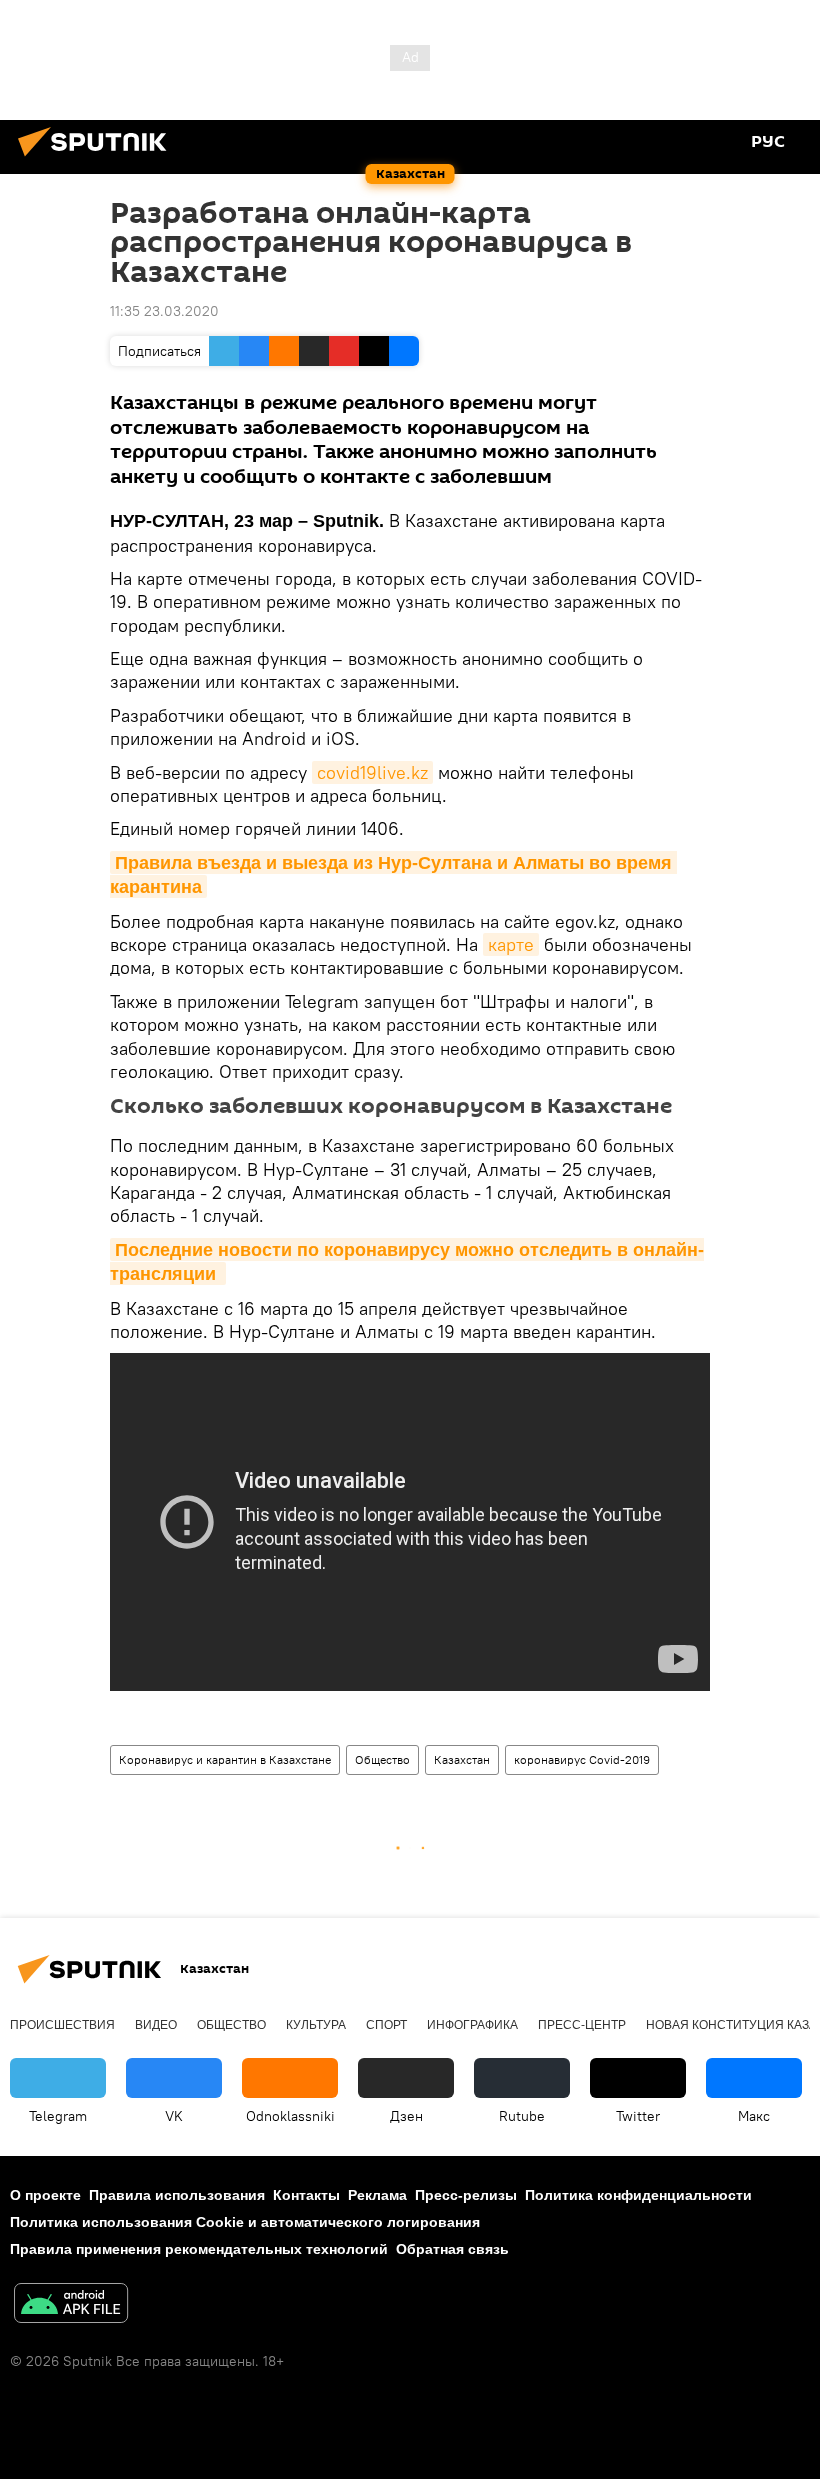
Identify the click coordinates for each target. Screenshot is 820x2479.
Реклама (377, 2195)
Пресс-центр (582, 2025)
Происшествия (62, 2025)
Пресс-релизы (466, 2195)
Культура (316, 2025)
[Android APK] (71, 2305)
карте (511, 944)
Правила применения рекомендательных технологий (199, 2249)
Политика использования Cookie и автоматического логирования (245, 2222)
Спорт (386, 2025)
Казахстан (462, 1759)
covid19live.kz (372, 772)
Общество (382, 1759)
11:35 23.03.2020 (164, 311)
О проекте (45, 2195)
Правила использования (177, 2195)
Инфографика (472, 2025)
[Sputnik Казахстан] (98, 159)
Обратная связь (452, 2249)
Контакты (306, 2195)
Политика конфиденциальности (638, 2195)
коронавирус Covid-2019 (582, 1759)
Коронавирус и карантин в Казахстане (225, 1759)
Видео (156, 2025)
